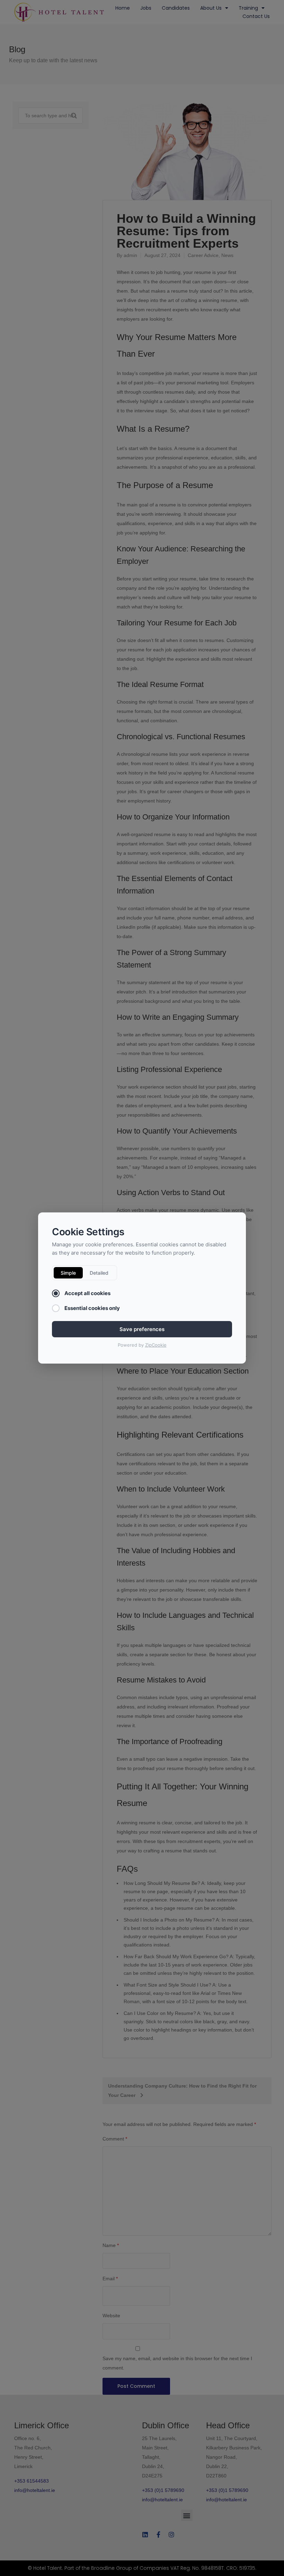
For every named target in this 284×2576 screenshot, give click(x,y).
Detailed (99, 1273)
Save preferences (142, 1329)
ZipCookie (156, 1345)
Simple (68, 1273)
